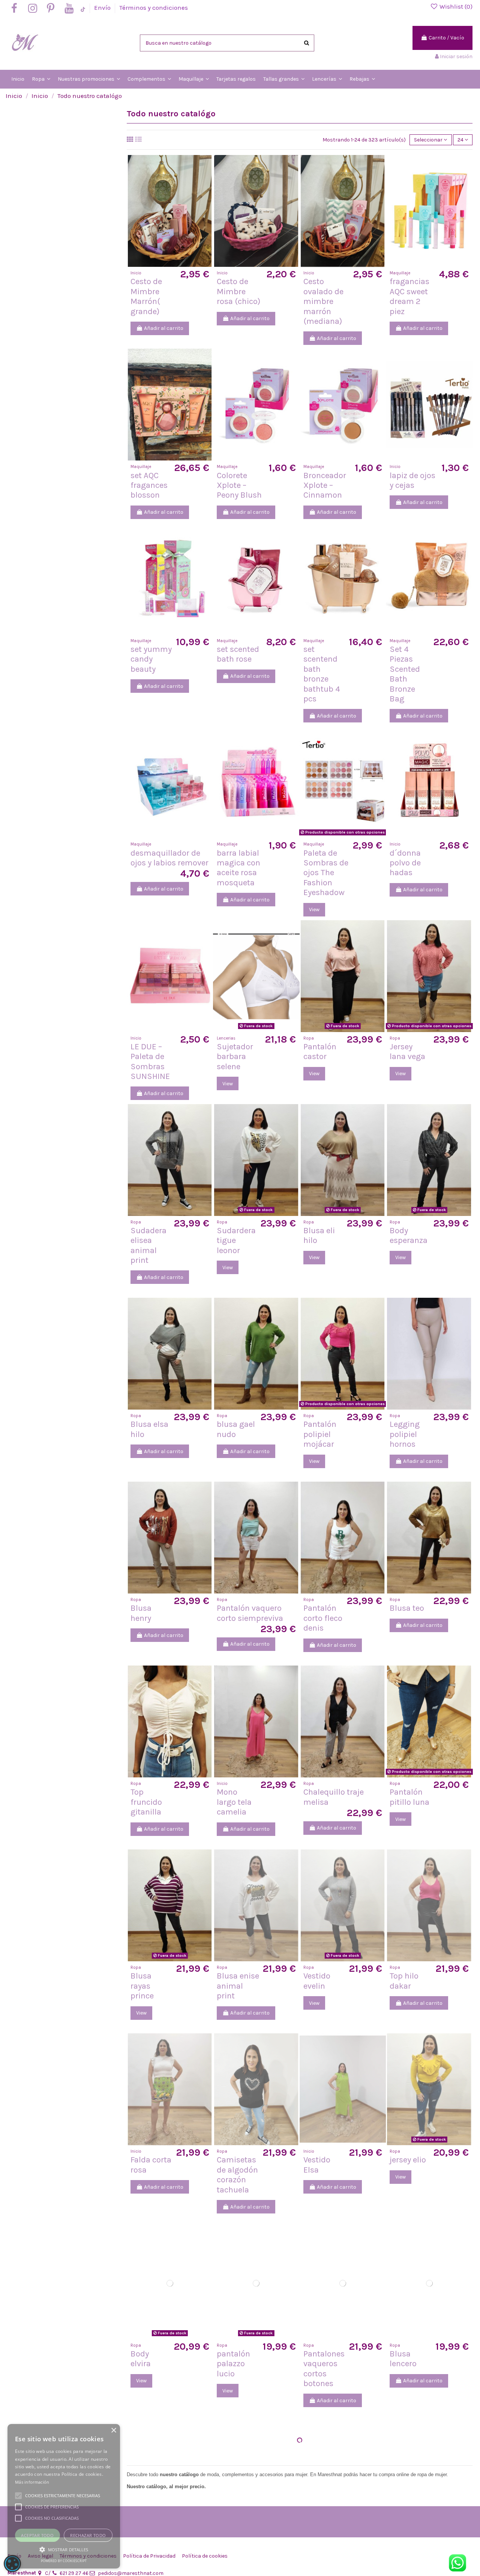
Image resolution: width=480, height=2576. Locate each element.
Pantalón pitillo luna (409, 1797)
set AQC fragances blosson (149, 485)
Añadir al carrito (164, 328)
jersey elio (408, 2160)
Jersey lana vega (407, 1052)
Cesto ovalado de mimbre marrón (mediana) (323, 301)
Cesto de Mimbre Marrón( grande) (146, 296)
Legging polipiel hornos (405, 1434)
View (314, 910)
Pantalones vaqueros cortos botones (324, 2369)
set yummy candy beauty (151, 659)
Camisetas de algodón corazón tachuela (237, 2175)
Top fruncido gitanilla (146, 1802)
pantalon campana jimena (148, 2557)
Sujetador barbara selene (235, 1057)
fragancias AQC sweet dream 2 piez (409, 296)
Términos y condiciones (154, 8)
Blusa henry (141, 1613)
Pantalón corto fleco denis (323, 1618)
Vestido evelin (317, 1981)
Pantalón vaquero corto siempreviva (250, 1613)
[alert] (12, 2564)
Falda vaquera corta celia (236, 2557)
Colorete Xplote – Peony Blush (239, 485)
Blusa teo (407, 1608)
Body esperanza (409, 1235)
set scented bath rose (238, 654)
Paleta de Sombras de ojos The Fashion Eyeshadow (326, 873)
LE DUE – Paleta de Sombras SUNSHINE (150, 1062)
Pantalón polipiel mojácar (320, 1434)
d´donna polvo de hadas (405, 863)
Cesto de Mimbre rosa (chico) (238, 291)
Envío (103, 8)
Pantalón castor (320, 1052)
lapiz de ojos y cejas (412, 480)
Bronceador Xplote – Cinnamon (325, 485)
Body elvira (141, 2359)
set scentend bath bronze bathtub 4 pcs (322, 674)
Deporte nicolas (404, 2552)
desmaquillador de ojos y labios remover (169, 858)
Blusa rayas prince (142, 1986)
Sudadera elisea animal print (148, 1245)
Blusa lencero (403, 2359)
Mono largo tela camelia (234, 1802)
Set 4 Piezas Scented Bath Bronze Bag (405, 674)
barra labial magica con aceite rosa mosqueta (238, 868)
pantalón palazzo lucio (233, 2364)
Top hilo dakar (404, 1981)
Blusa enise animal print (238, 1986)
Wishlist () (455, 6)
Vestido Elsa (317, 2165)
